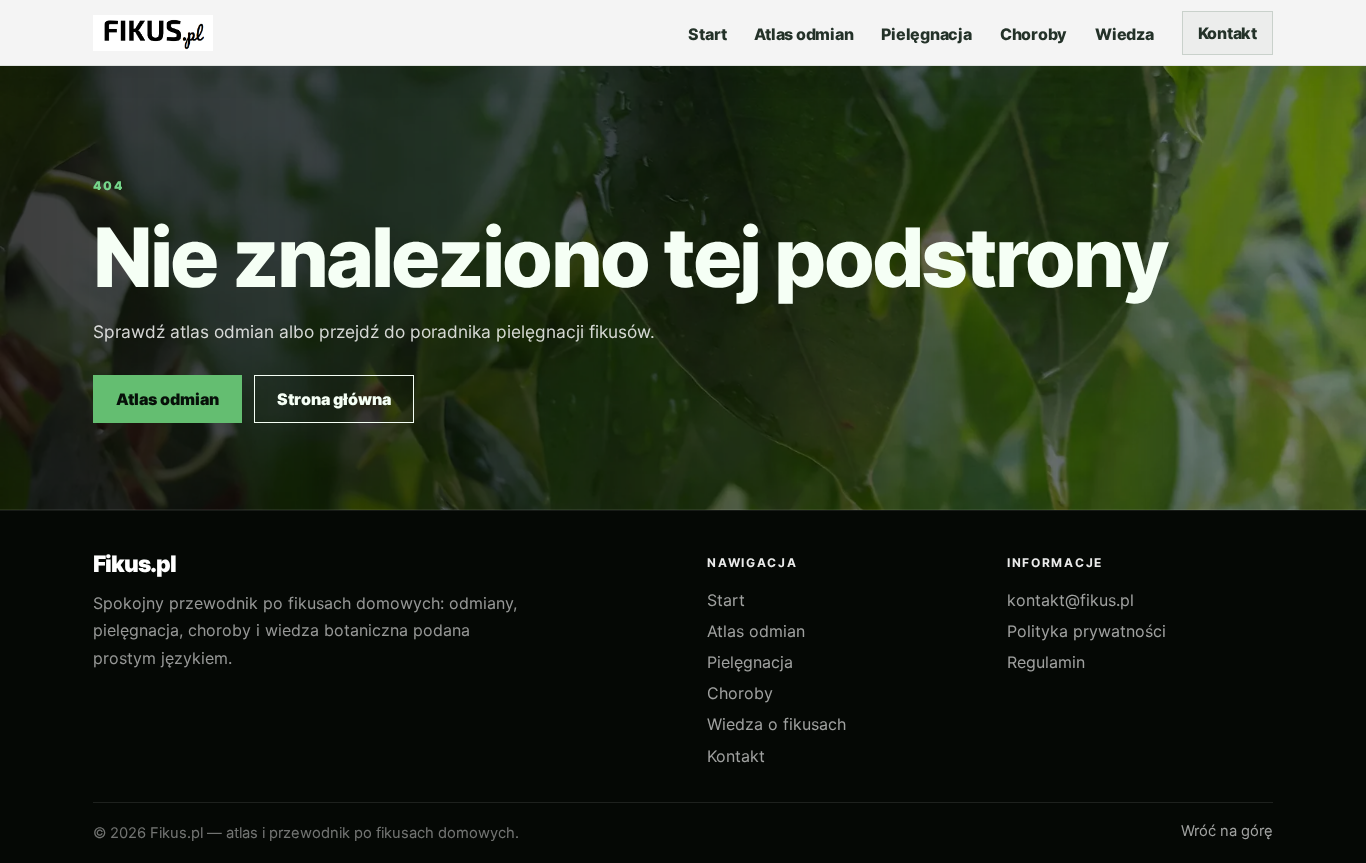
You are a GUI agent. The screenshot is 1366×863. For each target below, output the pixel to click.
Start (726, 600)
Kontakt (1227, 33)
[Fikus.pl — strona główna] (153, 33)
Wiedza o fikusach (776, 724)
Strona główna (334, 399)
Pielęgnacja (750, 662)
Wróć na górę (1227, 831)
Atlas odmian (167, 399)
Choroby (740, 693)
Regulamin (1046, 662)
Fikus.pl (134, 564)
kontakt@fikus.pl (1070, 600)
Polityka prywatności (1086, 631)
